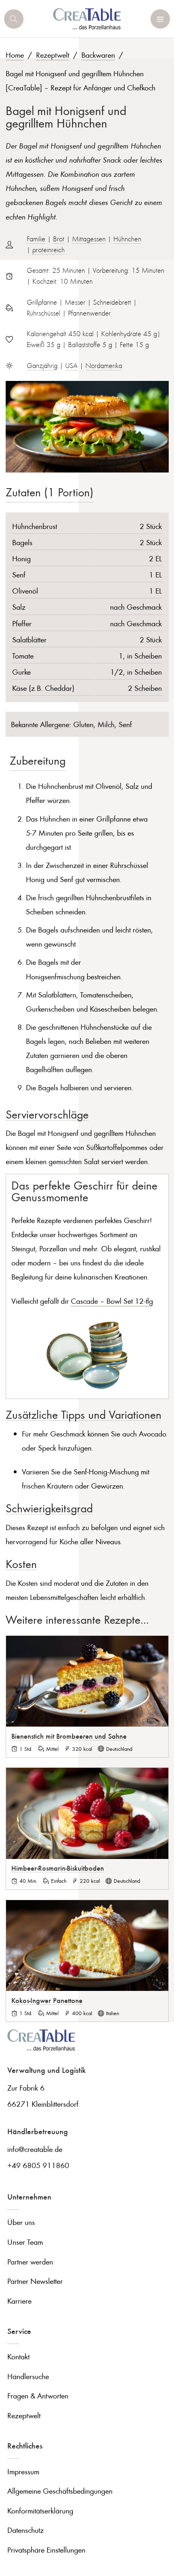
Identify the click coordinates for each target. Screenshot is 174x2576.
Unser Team (25, 2242)
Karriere (19, 2301)
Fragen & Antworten (38, 2395)
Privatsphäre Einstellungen (46, 2550)
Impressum (23, 2471)
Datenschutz (25, 2530)
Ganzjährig (42, 366)
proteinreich (49, 250)
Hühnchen (127, 239)
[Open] (14, 19)
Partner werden (30, 2261)
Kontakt (18, 2356)
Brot (59, 239)
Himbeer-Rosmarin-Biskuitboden (58, 1868)
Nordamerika (104, 366)
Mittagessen (89, 239)
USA (71, 366)
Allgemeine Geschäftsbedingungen (60, 2491)
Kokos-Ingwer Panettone (47, 2000)
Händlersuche (28, 2376)
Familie (36, 239)
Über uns (21, 2222)
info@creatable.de (35, 2149)
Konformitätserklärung (40, 2510)
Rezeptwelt (53, 55)
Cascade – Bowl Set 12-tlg (112, 1301)
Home (15, 55)
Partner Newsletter (35, 2281)
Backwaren (98, 55)
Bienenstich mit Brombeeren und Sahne (69, 1736)
